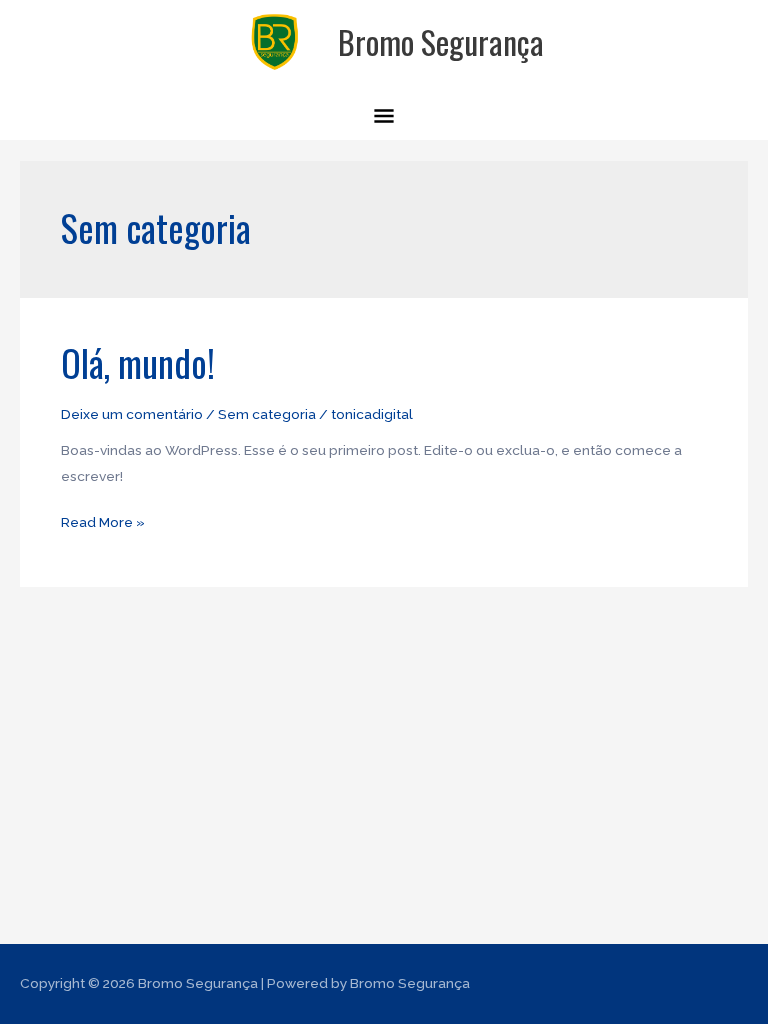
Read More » (103, 520)
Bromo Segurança (441, 41)
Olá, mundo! (138, 362)
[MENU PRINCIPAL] (384, 118)
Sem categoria (267, 414)
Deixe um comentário (132, 414)
